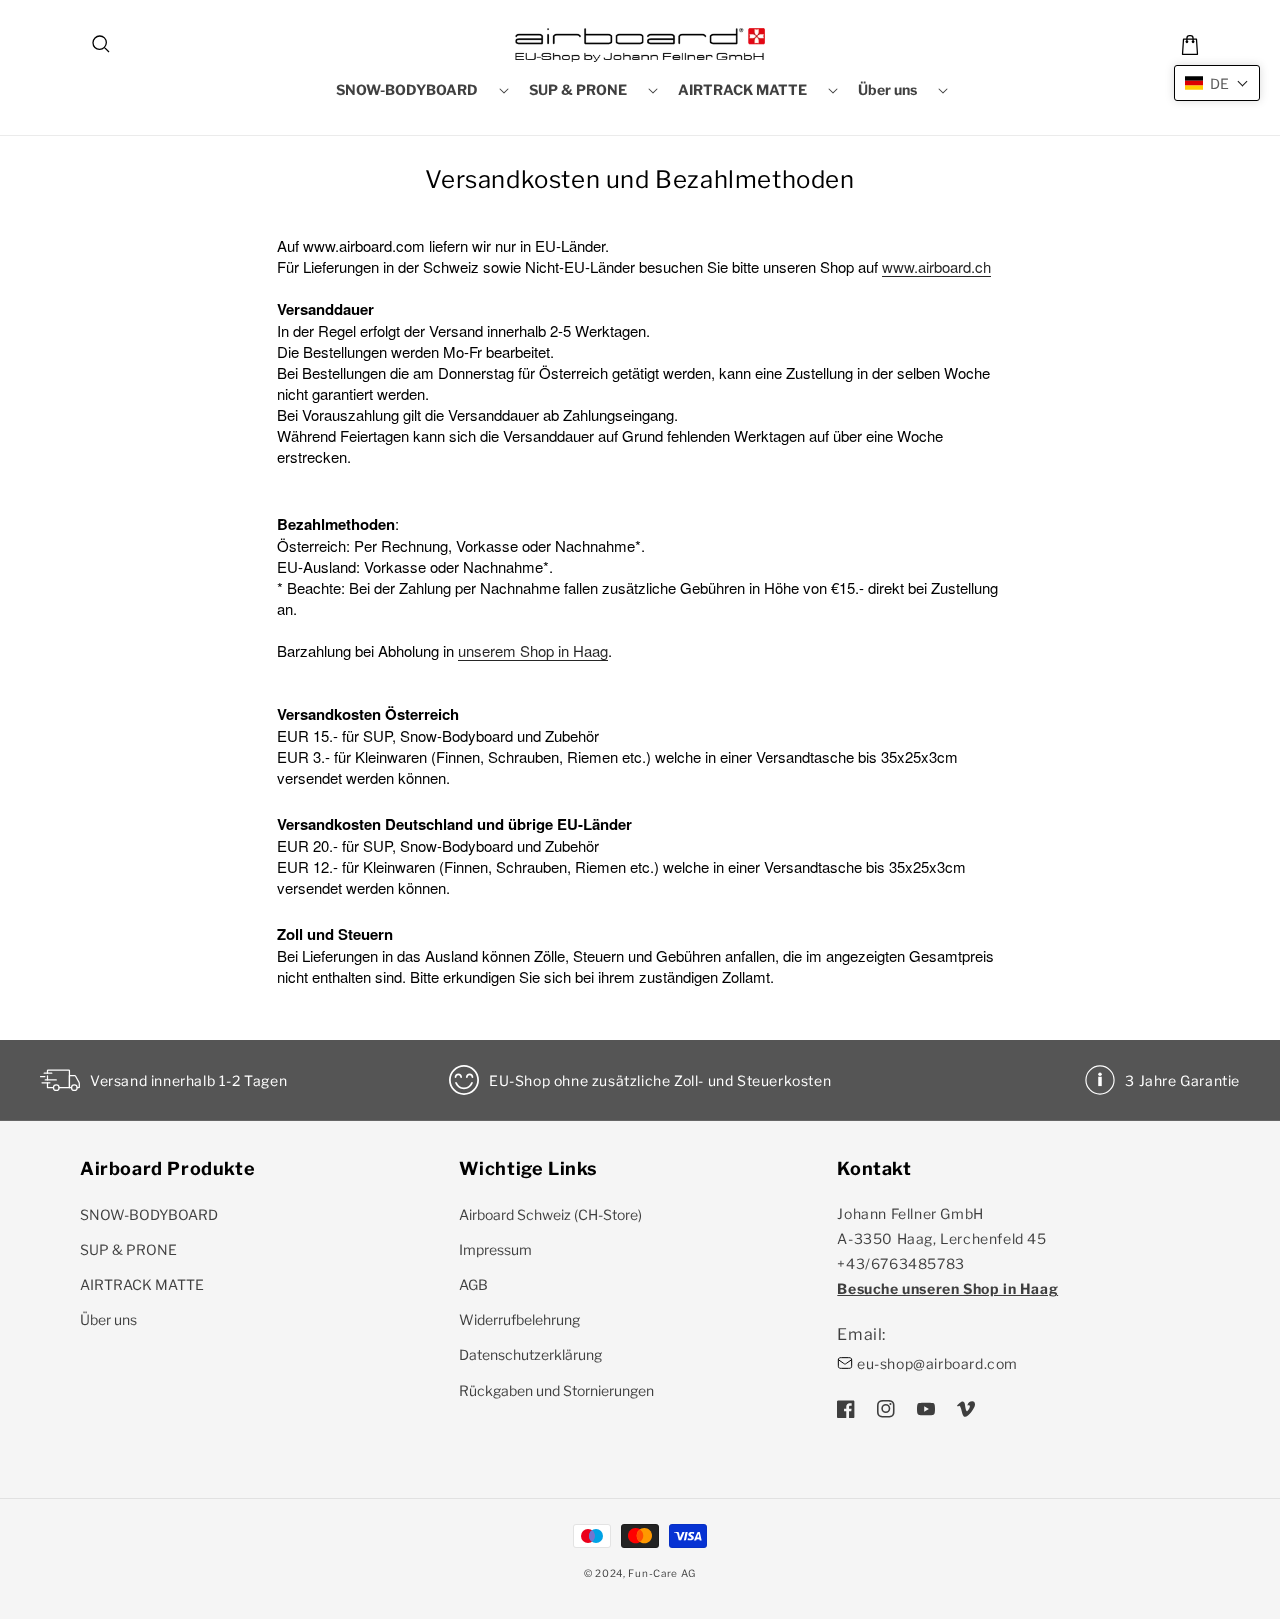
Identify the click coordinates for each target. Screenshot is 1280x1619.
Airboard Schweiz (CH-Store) (550, 1214)
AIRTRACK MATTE (142, 1284)
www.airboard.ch (936, 266)
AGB (473, 1284)
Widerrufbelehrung (519, 1319)
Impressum (495, 1249)
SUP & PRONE (128, 1249)
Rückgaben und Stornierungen (556, 1390)
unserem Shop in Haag (533, 650)
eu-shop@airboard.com (937, 1363)
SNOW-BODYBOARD (149, 1214)
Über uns (108, 1319)
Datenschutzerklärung (530, 1354)
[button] (102, 45)
